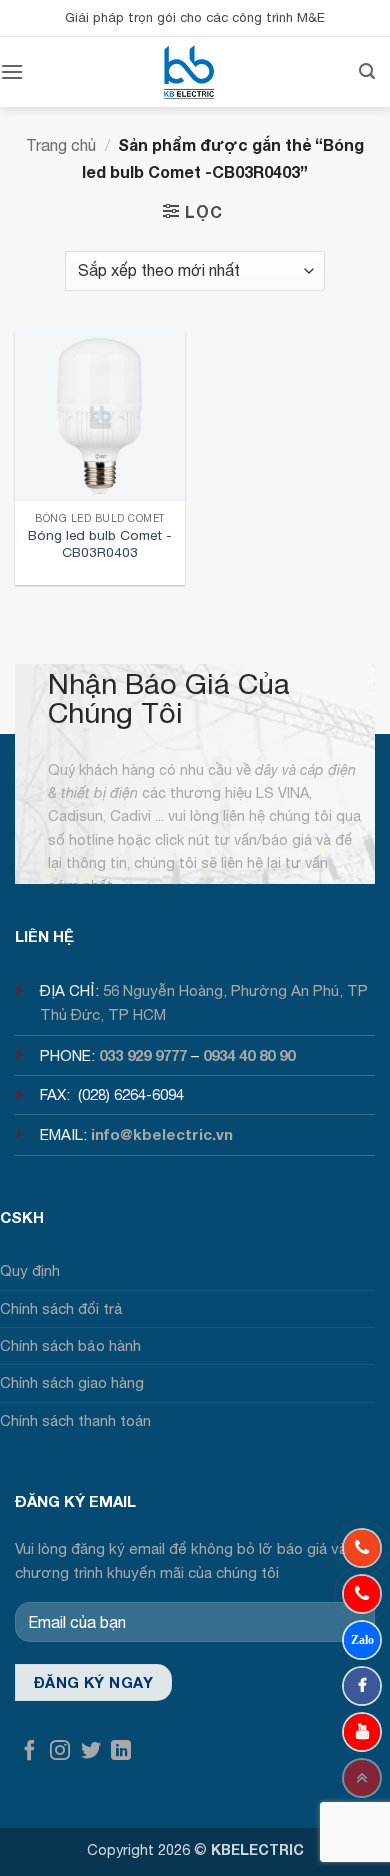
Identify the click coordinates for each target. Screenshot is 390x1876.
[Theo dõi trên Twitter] (91, 1751)
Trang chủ (61, 145)
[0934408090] (362, 1548)
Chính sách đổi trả (61, 1308)
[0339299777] (362, 1594)
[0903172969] (362, 1640)
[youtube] (362, 1732)
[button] (12, 71)
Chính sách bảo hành (70, 1345)
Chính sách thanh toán (75, 1420)
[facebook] (362, 1686)
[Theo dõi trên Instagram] (60, 1751)
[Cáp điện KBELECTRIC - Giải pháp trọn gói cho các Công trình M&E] (189, 72)
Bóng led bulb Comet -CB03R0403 (100, 544)
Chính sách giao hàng (72, 1382)
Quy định (30, 1270)
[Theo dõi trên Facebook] (30, 1751)
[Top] (362, 1778)
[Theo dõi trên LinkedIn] (121, 1751)
